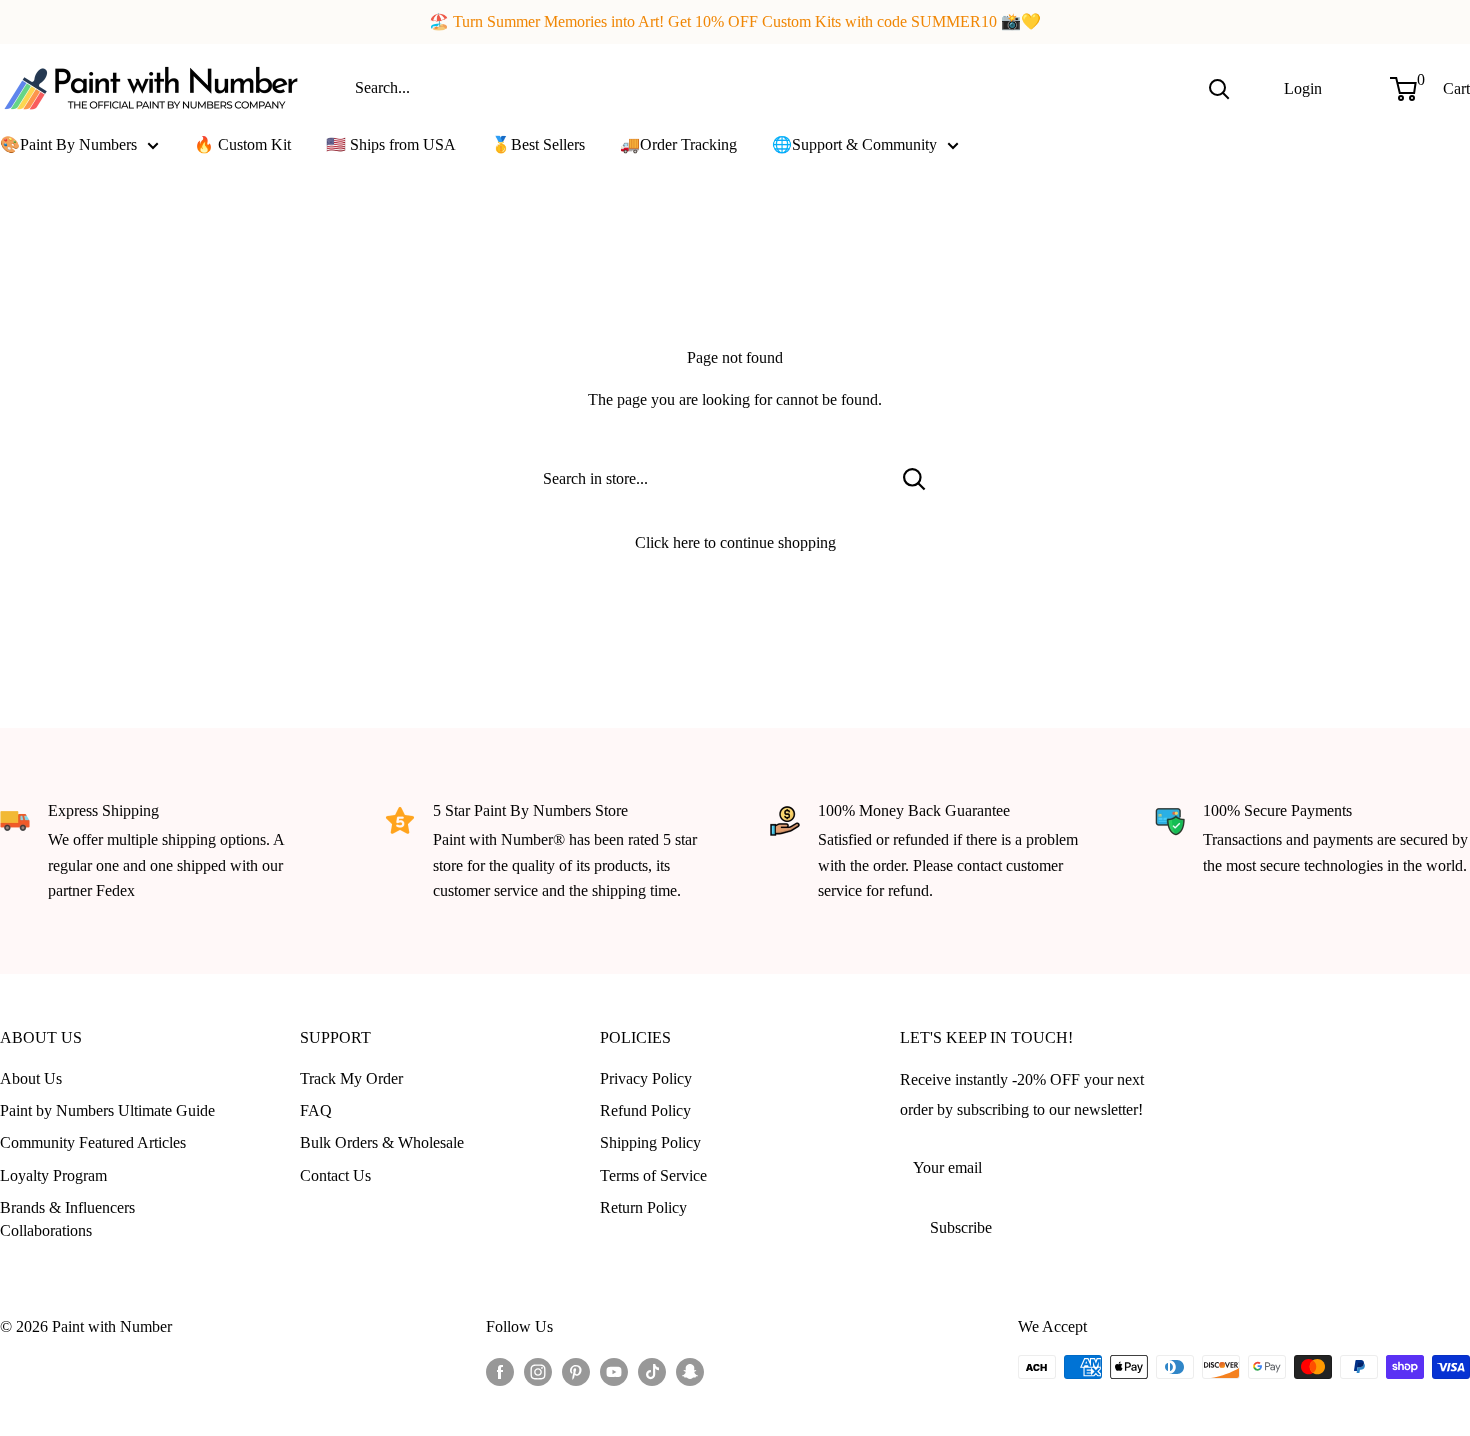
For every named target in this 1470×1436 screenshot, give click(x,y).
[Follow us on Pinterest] (576, 1370)
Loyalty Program (53, 1175)
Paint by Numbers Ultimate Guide (107, 1110)
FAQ (316, 1110)
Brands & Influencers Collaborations (67, 1218)
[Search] (1219, 88)
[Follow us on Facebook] (500, 1370)
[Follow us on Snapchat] (690, 1370)
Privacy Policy (646, 1078)
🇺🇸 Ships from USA (391, 144)
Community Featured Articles (93, 1142)
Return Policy (643, 1207)
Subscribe (961, 1227)
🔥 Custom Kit (242, 144)
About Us (31, 1078)
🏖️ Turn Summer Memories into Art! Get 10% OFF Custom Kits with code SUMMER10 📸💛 (735, 21)
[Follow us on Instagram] (538, 1370)
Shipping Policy (650, 1142)
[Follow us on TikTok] (652, 1370)
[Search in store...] (914, 479)
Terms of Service (653, 1175)
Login (1303, 87)
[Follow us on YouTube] (614, 1370)
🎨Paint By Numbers (68, 144)
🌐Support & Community (854, 144)
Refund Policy (645, 1110)
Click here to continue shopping (735, 542)
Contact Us (335, 1175)
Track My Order (351, 1078)
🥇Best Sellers (538, 144)
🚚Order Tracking (678, 144)
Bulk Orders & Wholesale (382, 1142)
